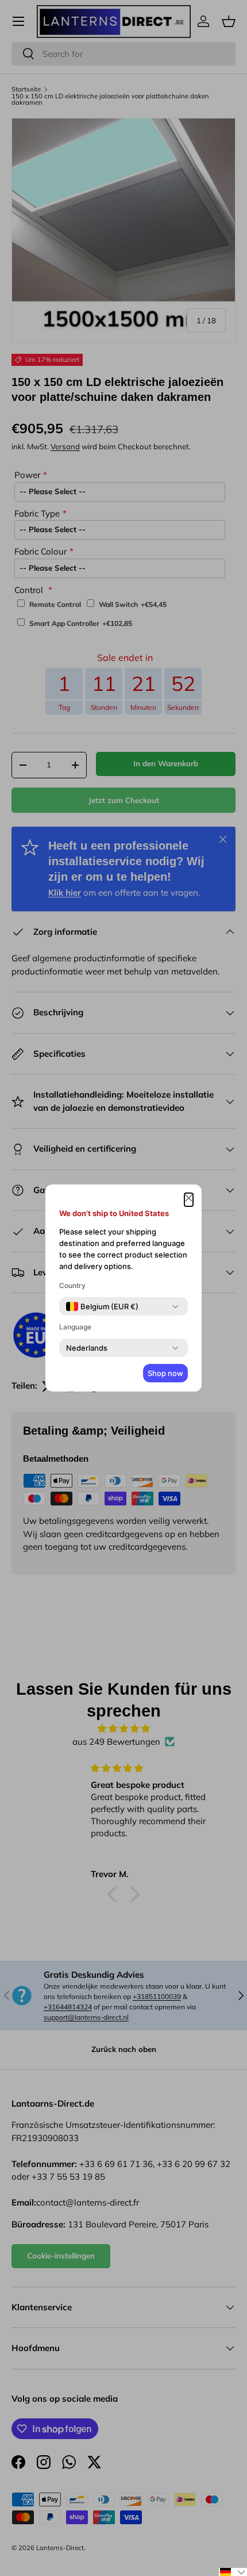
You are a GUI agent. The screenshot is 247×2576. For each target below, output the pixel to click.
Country (72, 1285)
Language (75, 1327)
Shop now (165, 1373)
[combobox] (102, 1306)
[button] (233, 2572)
